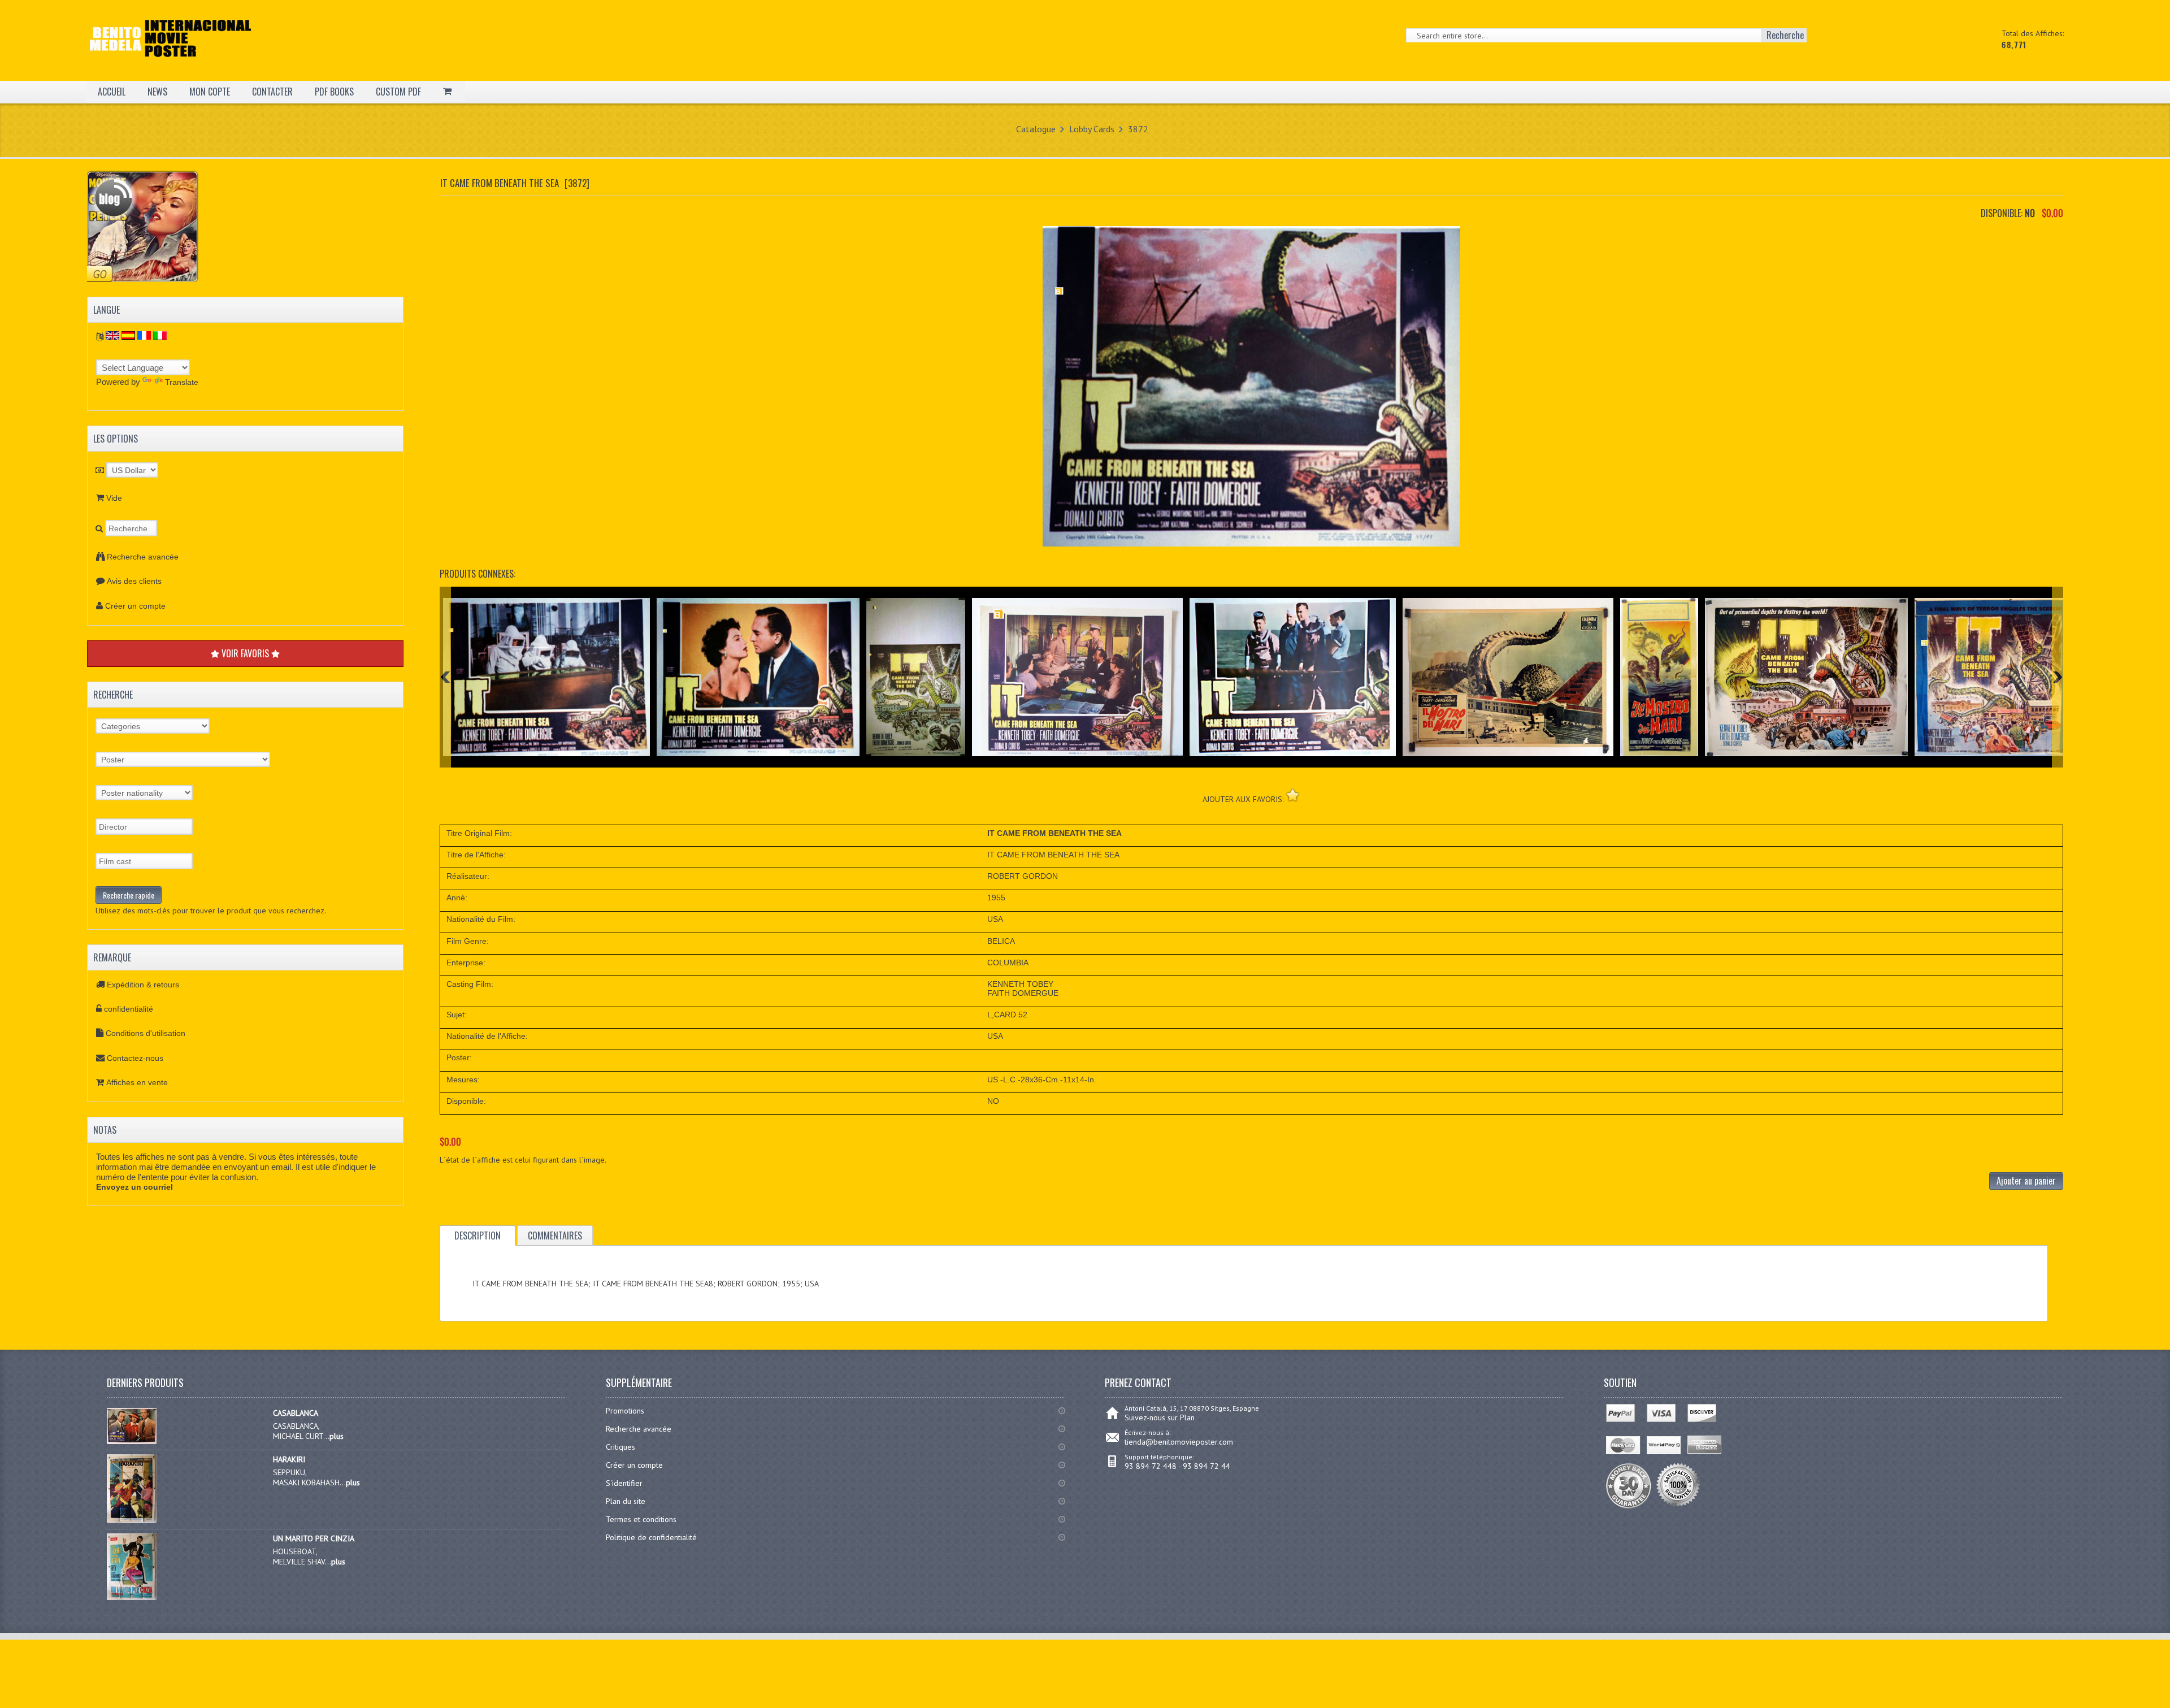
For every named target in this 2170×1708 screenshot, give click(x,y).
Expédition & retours (143, 985)
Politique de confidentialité (651, 1537)
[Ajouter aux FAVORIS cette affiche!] (1293, 795)
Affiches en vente (137, 1082)
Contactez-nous (135, 1058)
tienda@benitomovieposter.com (1179, 1442)
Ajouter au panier (2026, 1181)
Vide (114, 498)
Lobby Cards (1092, 129)
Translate (182, 382)
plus (337, 1436)
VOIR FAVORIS (245, 653)
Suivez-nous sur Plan (1160, 1417)
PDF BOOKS (334, 92)
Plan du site (626, 1501)
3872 (1138, 129)
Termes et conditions (641, 1519)
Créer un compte (135, 606)
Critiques (620, 1447)
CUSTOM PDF (398, 92)
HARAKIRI (289, 1459)
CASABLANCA (296, 1413)
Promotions (625, 1411)
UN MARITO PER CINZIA (314, 1538)
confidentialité (129, 1009)
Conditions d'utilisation (146, 1033)
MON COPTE (210, 92)
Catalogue (1036, 129)
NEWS (157, 92)
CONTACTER (272, 92)
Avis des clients (134, 581)
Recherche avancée (143, 557)
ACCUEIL (112, 92)
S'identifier (624, 1483)
